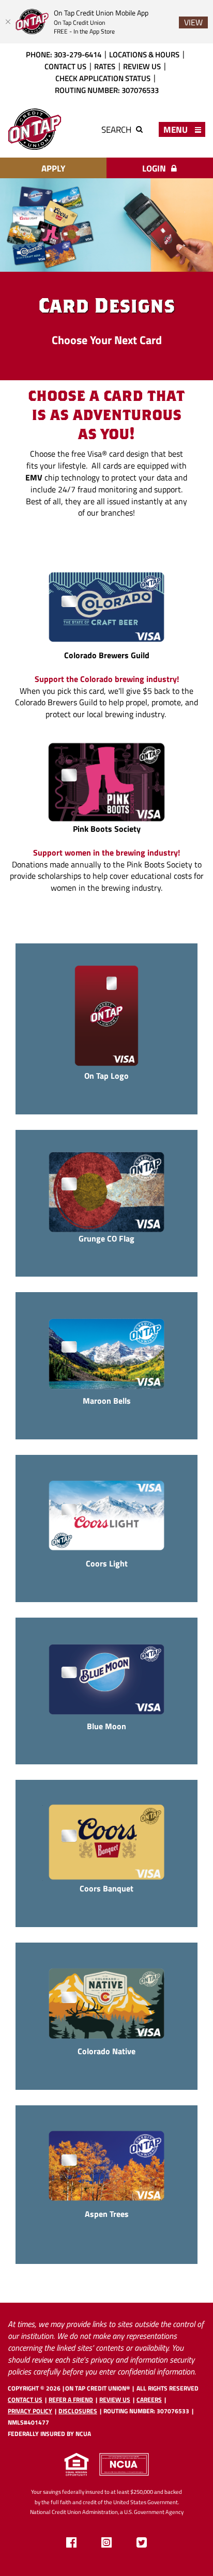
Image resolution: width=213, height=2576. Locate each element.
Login (155, 168)
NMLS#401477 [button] (28, 2422)
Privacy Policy (30, 2411)
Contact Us (65, 66)
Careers (149, 2400)
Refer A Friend (71, 2400)
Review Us (142, 66)
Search (117, 129)
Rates (105, 66)
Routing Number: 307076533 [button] (146, 2411)
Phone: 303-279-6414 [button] (64, 54)
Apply (53, 168)
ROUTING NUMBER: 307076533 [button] (107, 90)
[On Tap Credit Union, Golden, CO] (35, 129)
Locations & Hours (144, 54)
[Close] (8, 22)
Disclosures (78, 2411)
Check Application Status (103, 78)
